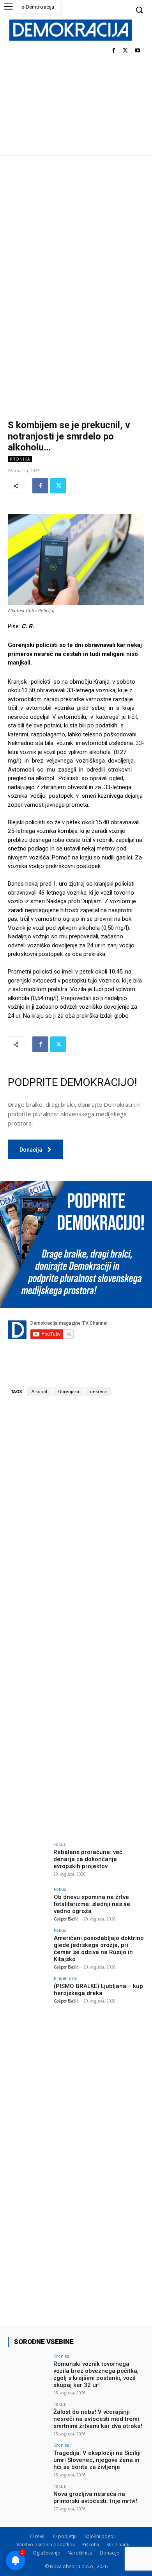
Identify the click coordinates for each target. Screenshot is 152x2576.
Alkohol (39, 1392)
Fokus (59, 1844)
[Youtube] (137, 51)
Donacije (110, 2553)
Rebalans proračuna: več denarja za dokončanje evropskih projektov (88, 1859)
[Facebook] (114, 51)
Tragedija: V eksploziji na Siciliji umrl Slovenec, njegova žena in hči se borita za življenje (97, 2460)
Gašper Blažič (66, 1919)
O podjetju (65, 2536)
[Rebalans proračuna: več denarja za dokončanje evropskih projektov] (28, 1857)
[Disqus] (76, 1511)
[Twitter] (125, 51)
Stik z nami (118, 2545)
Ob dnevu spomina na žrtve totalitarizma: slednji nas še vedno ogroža (92, 1904)
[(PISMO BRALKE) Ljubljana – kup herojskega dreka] (28, 1991)
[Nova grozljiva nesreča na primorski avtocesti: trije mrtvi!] (28, 2499)
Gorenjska (69, 1392)
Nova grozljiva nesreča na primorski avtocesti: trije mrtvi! (95, 2497)
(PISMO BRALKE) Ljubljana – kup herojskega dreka (98, 1990)
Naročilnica (80, 2553)
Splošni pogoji (100, 2536)
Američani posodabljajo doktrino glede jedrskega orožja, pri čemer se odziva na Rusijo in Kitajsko (99, 1949)
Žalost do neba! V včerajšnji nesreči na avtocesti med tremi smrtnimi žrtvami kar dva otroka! (98, 2419)
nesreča (98, 1392)
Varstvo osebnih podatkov (46, 2545)
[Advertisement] (76, 235)
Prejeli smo (66, 1978)
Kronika (20, 459)
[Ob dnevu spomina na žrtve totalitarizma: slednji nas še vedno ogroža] (28, 1902)
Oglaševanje (46, 2553)
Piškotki (91, 2545)
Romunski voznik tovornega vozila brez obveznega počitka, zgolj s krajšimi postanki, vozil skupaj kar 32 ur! (96, 2374)
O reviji (38, 2536)
